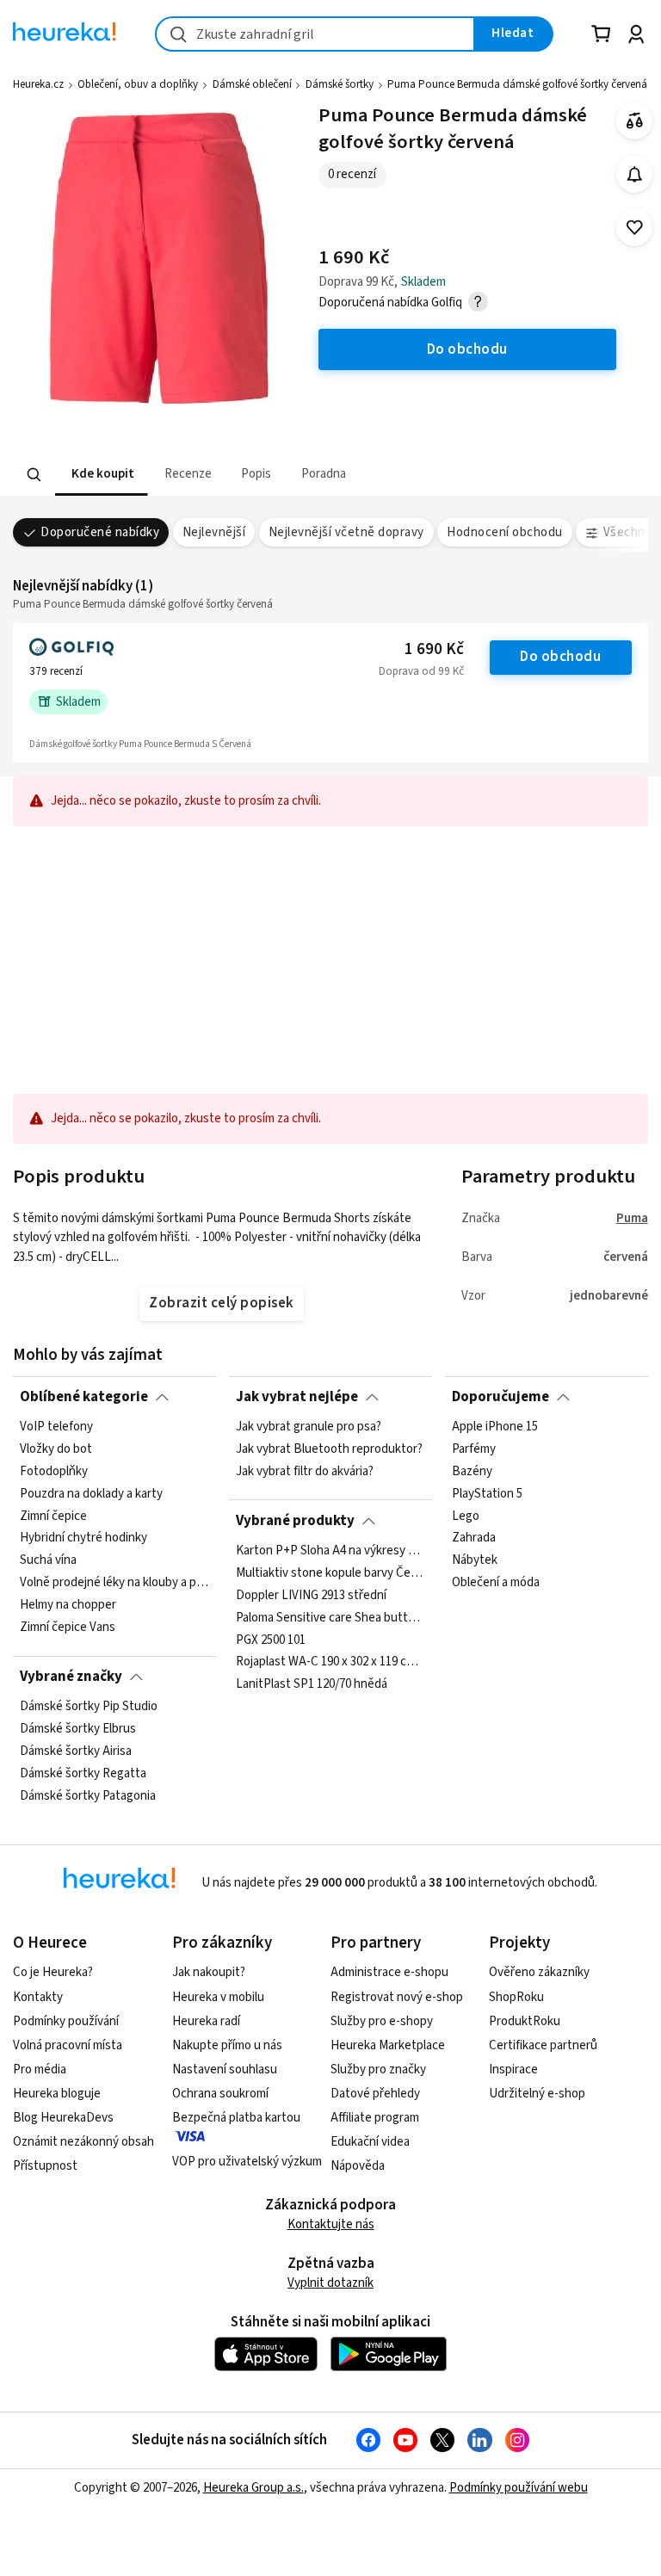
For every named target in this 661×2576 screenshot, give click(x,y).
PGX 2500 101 (271, 1640)
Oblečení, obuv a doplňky (138, 84)
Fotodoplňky (54, 1472)
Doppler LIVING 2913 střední (311, 1596)
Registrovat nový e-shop (397, 1997)
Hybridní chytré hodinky (83, 1539)
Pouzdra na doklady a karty (91, 1494)
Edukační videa (370, 2142)
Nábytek (475, 1560)
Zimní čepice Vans (68, 1628)
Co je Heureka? (53, 1972)
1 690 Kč (434, 649)
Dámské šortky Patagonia (88, 1796)
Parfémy (474, 1449)
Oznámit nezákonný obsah (83, 2142)
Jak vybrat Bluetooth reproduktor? (329, 1449)
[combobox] (315, 34)
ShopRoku (516, 1997)
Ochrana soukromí (220, 2094)
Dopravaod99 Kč (421, 671)
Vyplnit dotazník (330, 2283)
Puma (632, 1218)
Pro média (40, 2069)
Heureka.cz (38, 84)
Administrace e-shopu (389, 1972)
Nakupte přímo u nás (227, 2045)
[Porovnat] (635, 121)
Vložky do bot (56, 1449)
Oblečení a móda (496, 1583)
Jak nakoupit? (209, 1972)
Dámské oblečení (252, 84)
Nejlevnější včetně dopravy (346, 532)
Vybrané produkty (295, 1521)
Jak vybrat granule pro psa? (309, 1427)
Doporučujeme (500, 1397)
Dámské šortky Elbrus (78, 1729)
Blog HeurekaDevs (63, 2118)
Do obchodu (560, 657)
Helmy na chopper (68, 1605)
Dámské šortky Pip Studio (89, 1707)
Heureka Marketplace (388, 2045)
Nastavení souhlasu (225, 2069)
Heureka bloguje (57, 2094)
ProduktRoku (525, 2021)
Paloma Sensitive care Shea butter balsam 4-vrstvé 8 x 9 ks (330, 1618)
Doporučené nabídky (100, 532)
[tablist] (224, 475)
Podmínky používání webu (519, 2488)
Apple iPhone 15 (495, 1427)
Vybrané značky (71, 1677)
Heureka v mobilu (218, 1997)
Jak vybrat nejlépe (297, 1397)
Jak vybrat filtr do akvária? (305, 1472)
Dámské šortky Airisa (76, 1751)
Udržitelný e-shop (537, 2094)
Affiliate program (375, 2118)
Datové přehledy (375, 2094)
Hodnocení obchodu (504, 532)
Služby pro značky (378, 2069)
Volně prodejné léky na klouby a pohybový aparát (114, 1583)
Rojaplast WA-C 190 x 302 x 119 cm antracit (330, 1662)
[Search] (34, 475)
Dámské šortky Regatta (83, 1774)
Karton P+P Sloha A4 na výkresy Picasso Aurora (330, 1551)
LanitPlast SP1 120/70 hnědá (312, 1684)
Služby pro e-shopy (382, 2021)
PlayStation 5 (487, 1494)
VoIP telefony (56, 1427)
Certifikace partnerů (543, 2045)
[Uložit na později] (635, 228)
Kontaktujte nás (331, 2224)
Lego (466, 1517)
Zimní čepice (53, 1517)
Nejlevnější (214, 532)
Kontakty (38, 1997)
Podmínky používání (66, 2021)
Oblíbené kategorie (84, 1397)
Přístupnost (45, 2166)
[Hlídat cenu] (635, 174)
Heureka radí (206, 2021)
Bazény (472, 1472)
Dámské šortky (340, 84)
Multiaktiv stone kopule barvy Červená (330, 1573)
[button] (101, 475)
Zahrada (474, 1539)
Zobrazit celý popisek (221, 1303)
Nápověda (358, 2166)
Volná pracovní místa (68, 2045)
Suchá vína (48, 1560)
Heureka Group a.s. (253, 2488)
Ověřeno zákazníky (539, 1972)
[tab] (101, 475)
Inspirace (513, 2069)
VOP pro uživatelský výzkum (247, 2162)
